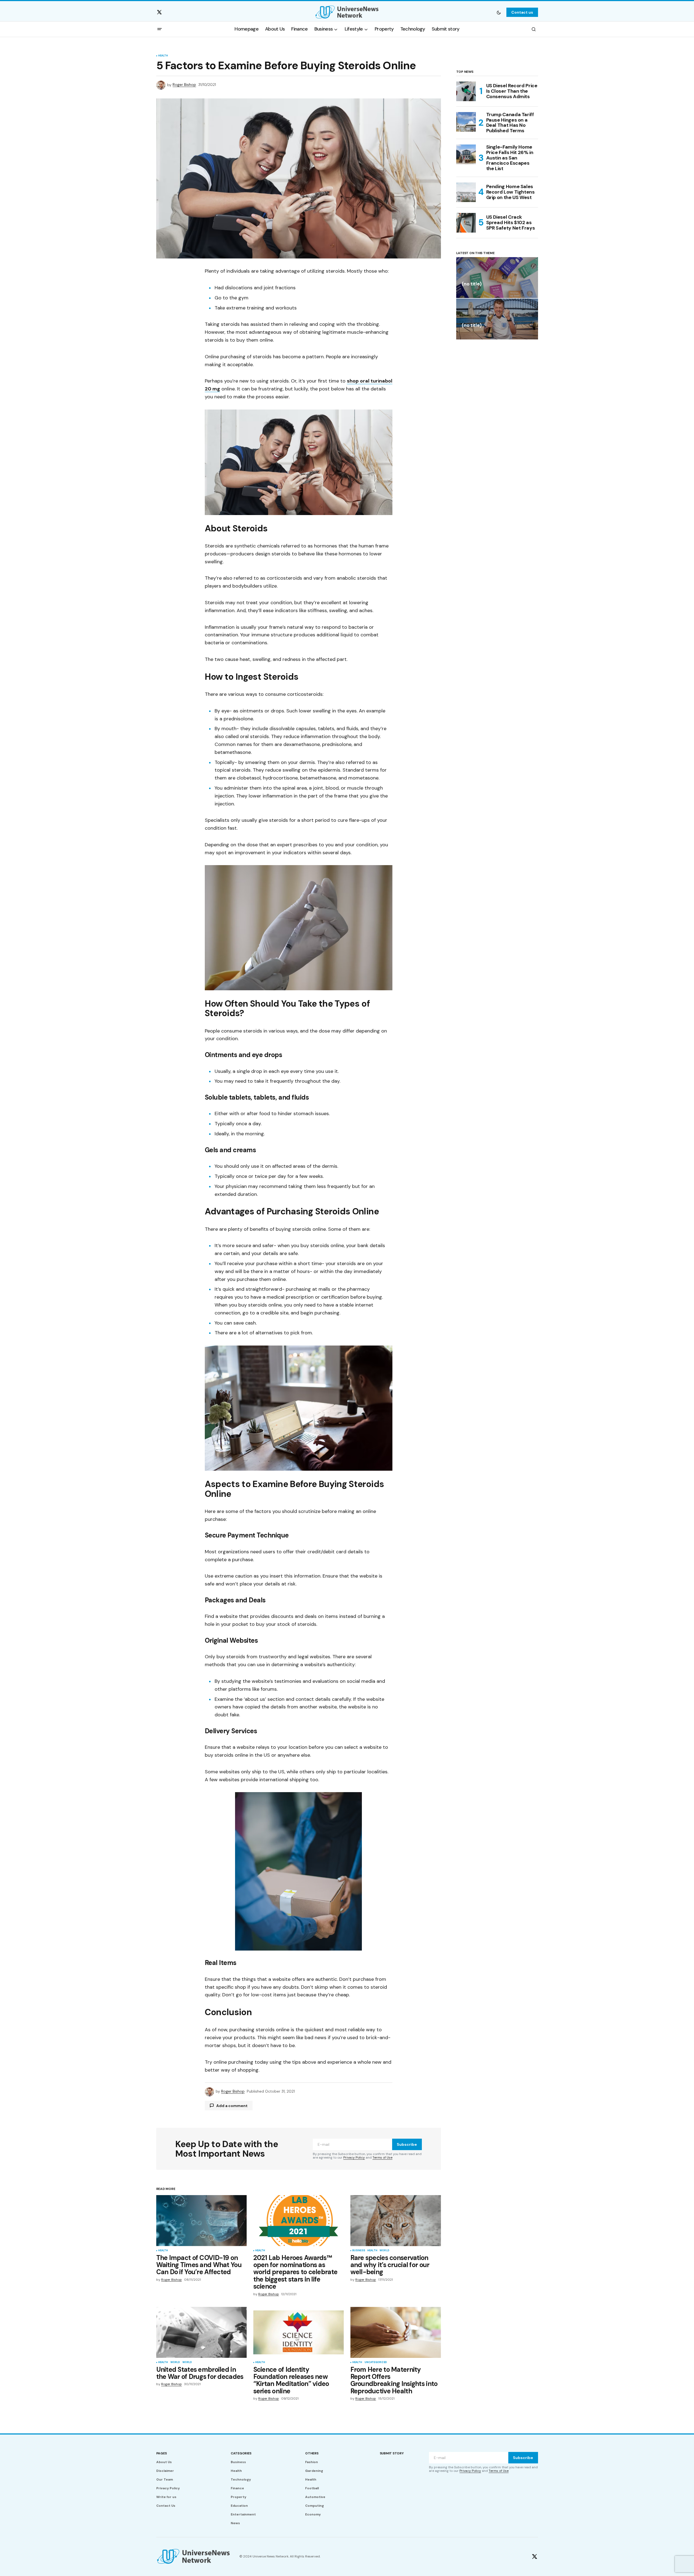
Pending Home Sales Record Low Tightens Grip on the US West (510, 192)
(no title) (472, 284)
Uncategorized (376, 2363)
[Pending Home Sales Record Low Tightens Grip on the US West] (466, 192)
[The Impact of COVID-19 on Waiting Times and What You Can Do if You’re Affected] (202, 2221)
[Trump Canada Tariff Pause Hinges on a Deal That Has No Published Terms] (466, 122)
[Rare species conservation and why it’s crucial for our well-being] (396, 2221)
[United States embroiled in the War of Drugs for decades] (202, 2332)
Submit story (392, 2453)
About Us (164, 2462)
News (235, 2523)
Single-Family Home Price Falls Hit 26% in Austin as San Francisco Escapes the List (510, 158)
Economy (313, 2514)
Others (312, 2453)
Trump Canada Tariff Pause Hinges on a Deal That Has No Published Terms (510, 123)
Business (359, 2251)
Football (312, 2488)
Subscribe (407, 2144)
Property (238, 2497)
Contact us (522, 12)
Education (239, 2506)
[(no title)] (497, 278)
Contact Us (166, 2506)
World (384, 2251)
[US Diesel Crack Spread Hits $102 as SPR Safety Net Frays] (466, 223)
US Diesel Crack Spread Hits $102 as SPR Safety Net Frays (511, 222)
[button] (499, 12)
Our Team (165, 2479)
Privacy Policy (354, 2157)
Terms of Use (382, 2157)
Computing (315, 2506)
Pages (162, 2453)
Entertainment (243, 2514)
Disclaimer (165, 2471)
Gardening (314, 2471)
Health (163, 56)
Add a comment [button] (232, 2106)
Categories (241, 2453)
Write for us (166, 2497)
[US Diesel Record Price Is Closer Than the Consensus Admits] (466, 91)
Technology (241, 2479)
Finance (237, 2488)
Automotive (315, 2497)
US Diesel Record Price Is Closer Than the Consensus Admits (512, 91)
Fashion (312, 2462)
